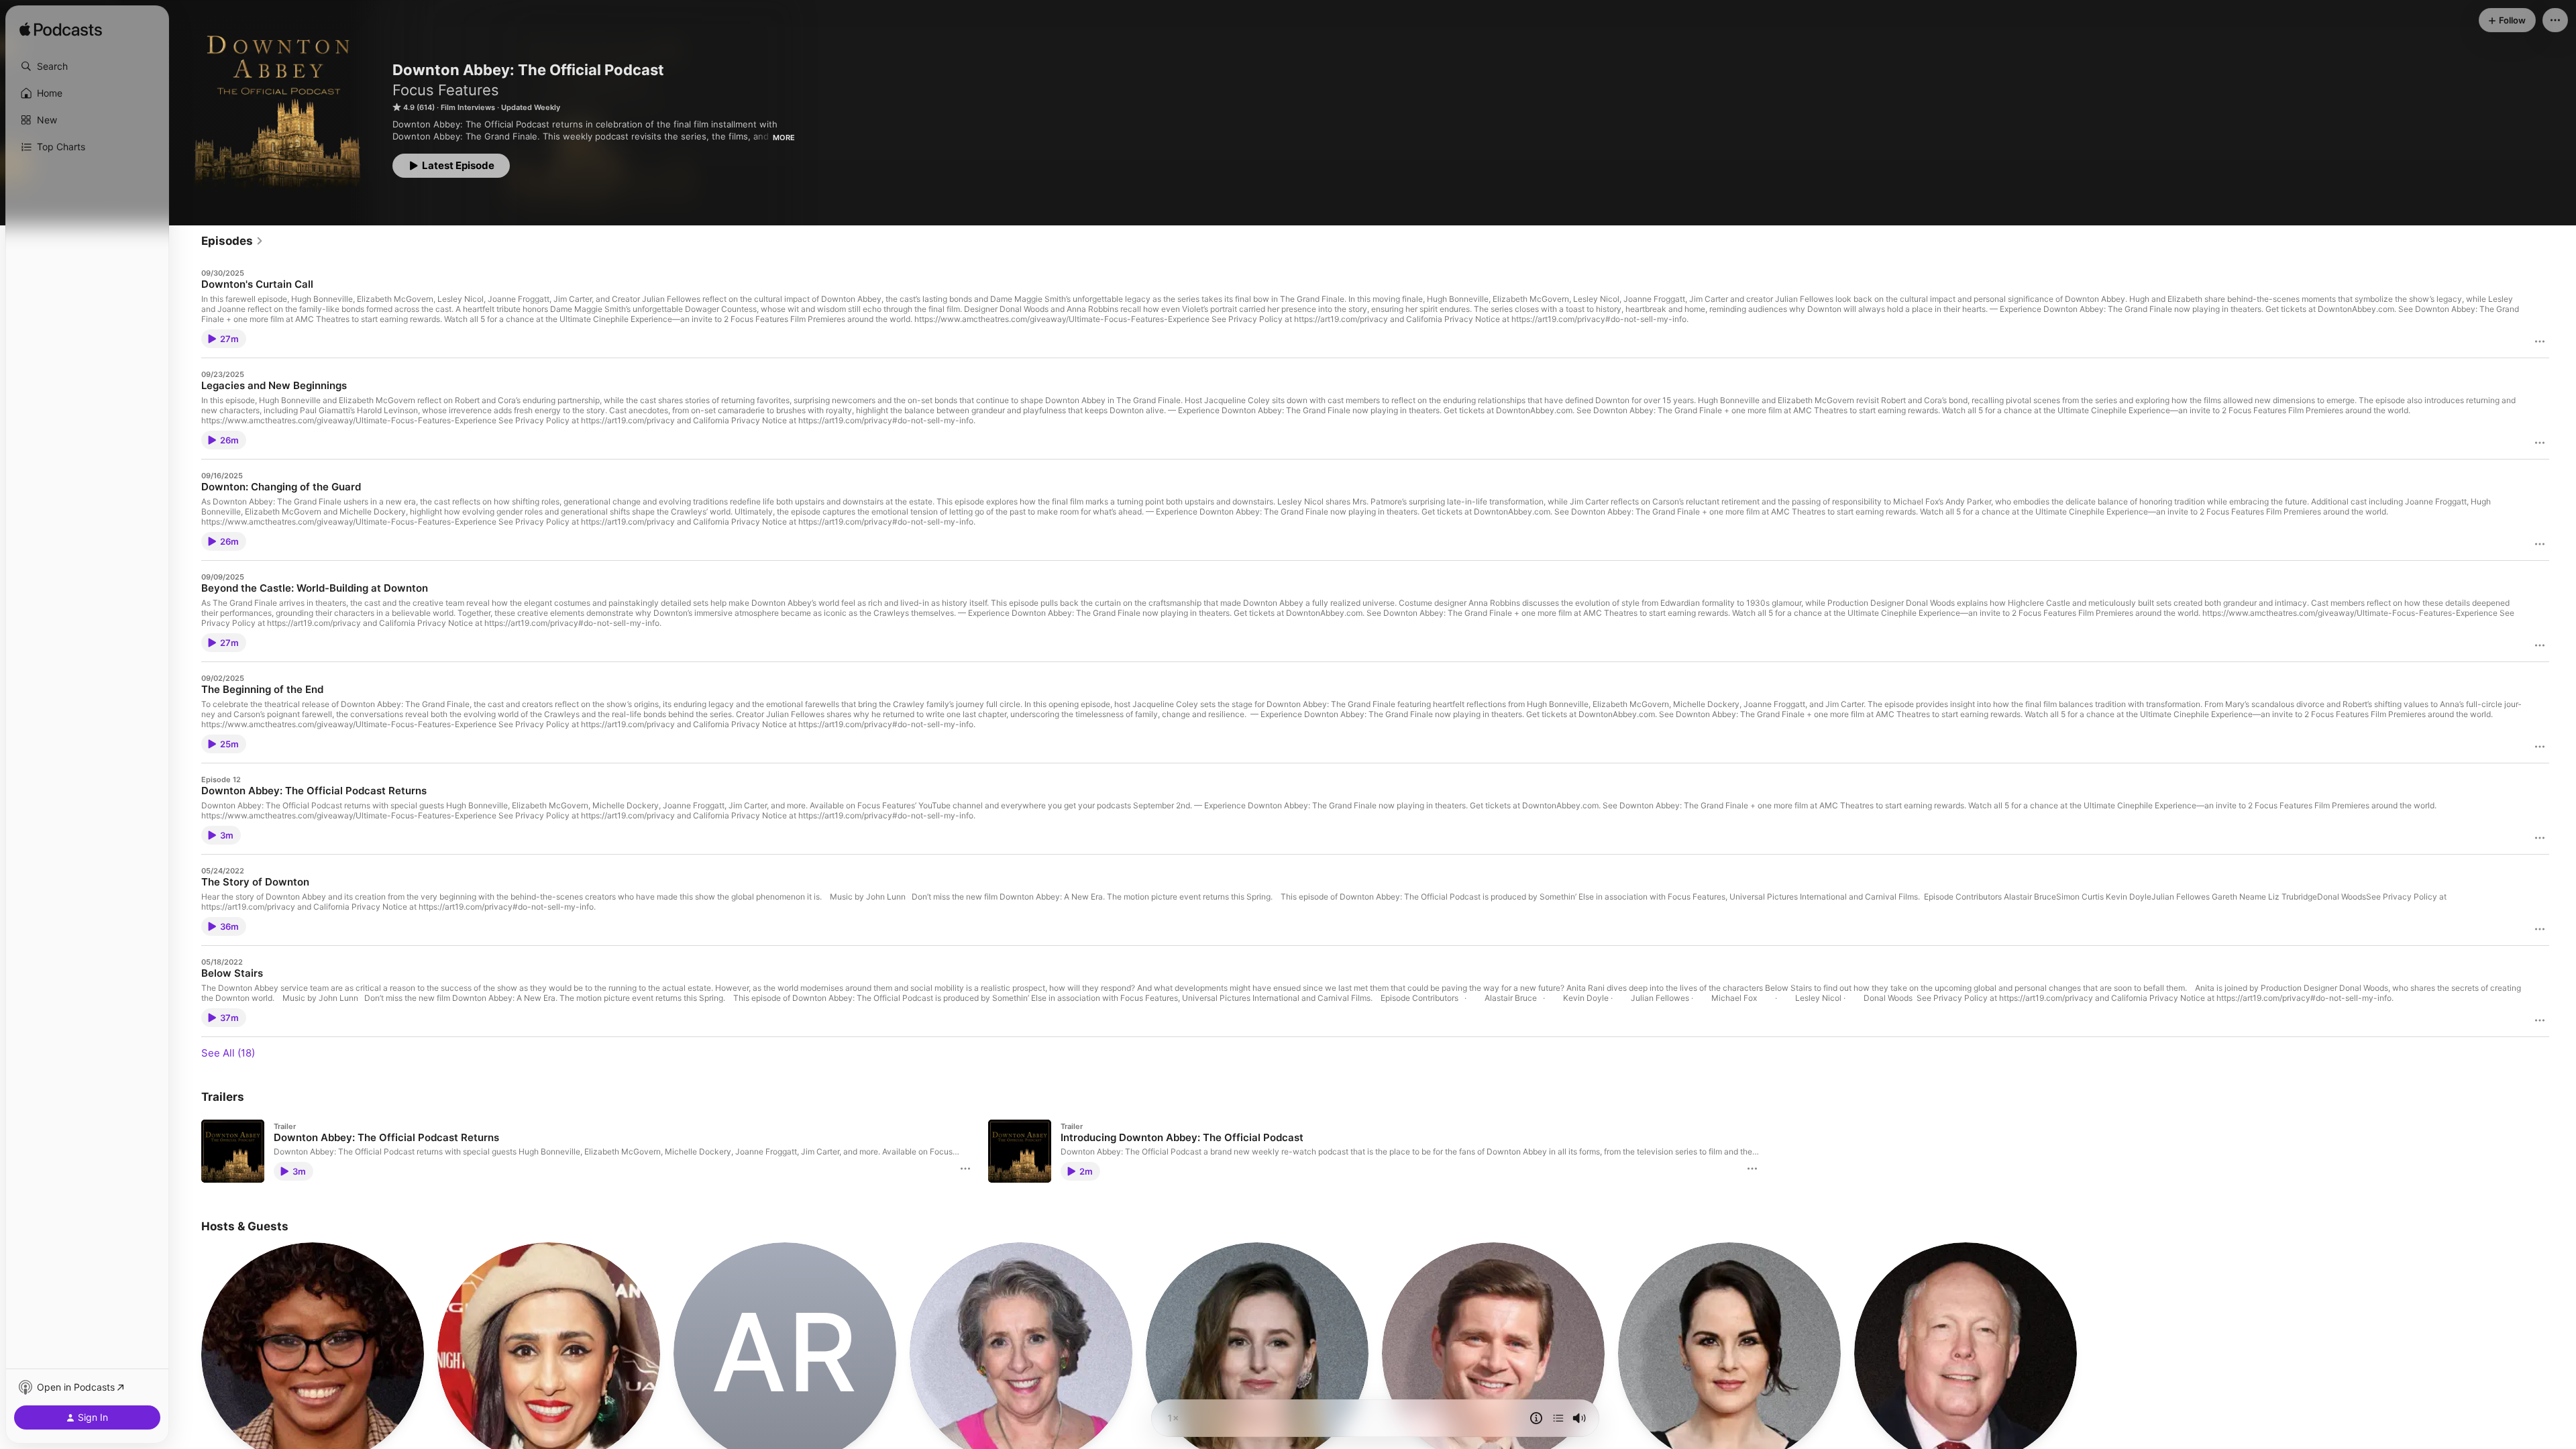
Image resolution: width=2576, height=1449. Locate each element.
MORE (784, 138)
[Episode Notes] (1536, 1418)
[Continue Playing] (1558, 1418)
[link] (232, 241)
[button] (87, 66)
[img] (61, 30)
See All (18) (228, 1053)
